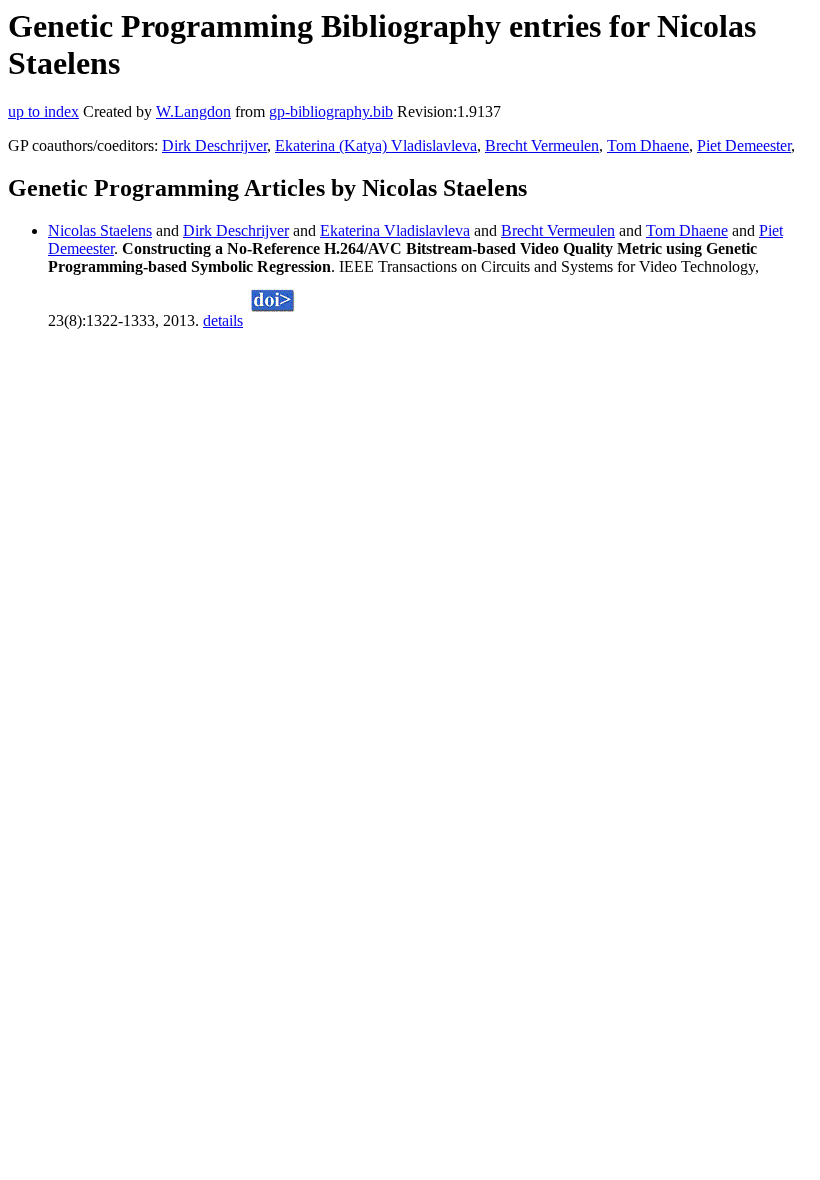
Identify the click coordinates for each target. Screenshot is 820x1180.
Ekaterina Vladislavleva (395, 230)
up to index (43, 111)
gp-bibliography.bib (331, 111)
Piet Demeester (744, 145)
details (223, 320)
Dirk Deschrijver (214, 145)
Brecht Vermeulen (542, 145)
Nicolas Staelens (100, 230)
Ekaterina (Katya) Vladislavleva (376, 145)
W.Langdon (193, 111)
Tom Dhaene (648, 145)
